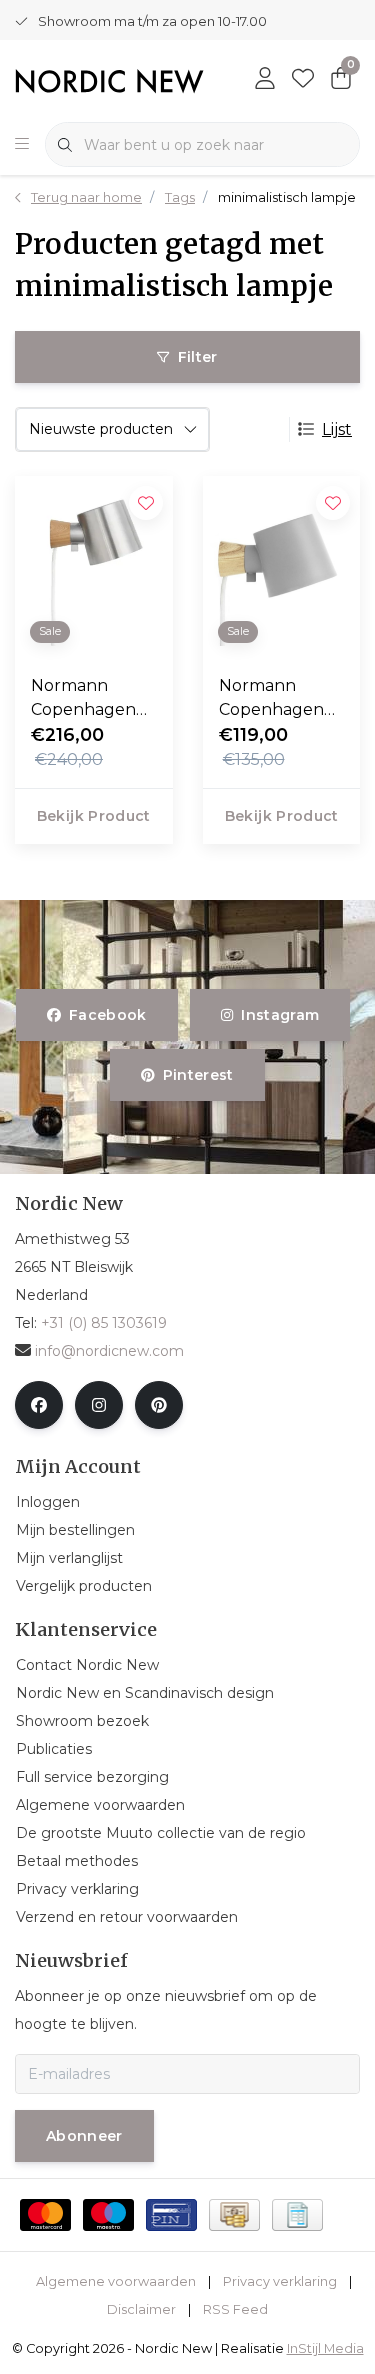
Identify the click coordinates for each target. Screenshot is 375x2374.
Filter (198, 357)
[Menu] (22, 145)
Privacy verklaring (280, 2281)
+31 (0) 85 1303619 (104, 1323)
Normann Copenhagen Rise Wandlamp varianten (281, 699)
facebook (108, 1015)
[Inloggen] (265, 80)
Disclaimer (141, 2309)
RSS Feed (235, 2309)
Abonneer (84, 2136)
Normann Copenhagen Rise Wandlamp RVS (93, 699)
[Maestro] (108, 2215)
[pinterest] (159, 1405)
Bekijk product (94, 816)
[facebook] (39, 1405)
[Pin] (171, 2215)
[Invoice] (297, 2215)
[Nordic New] (109, 80)
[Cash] (234, 2215)
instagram (280, 1015)
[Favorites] (303, 80)
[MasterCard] (45, 2215)
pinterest (198, 1075)
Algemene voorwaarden (116, 2281)
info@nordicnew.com (109, 1351)
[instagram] (99, 1405)
